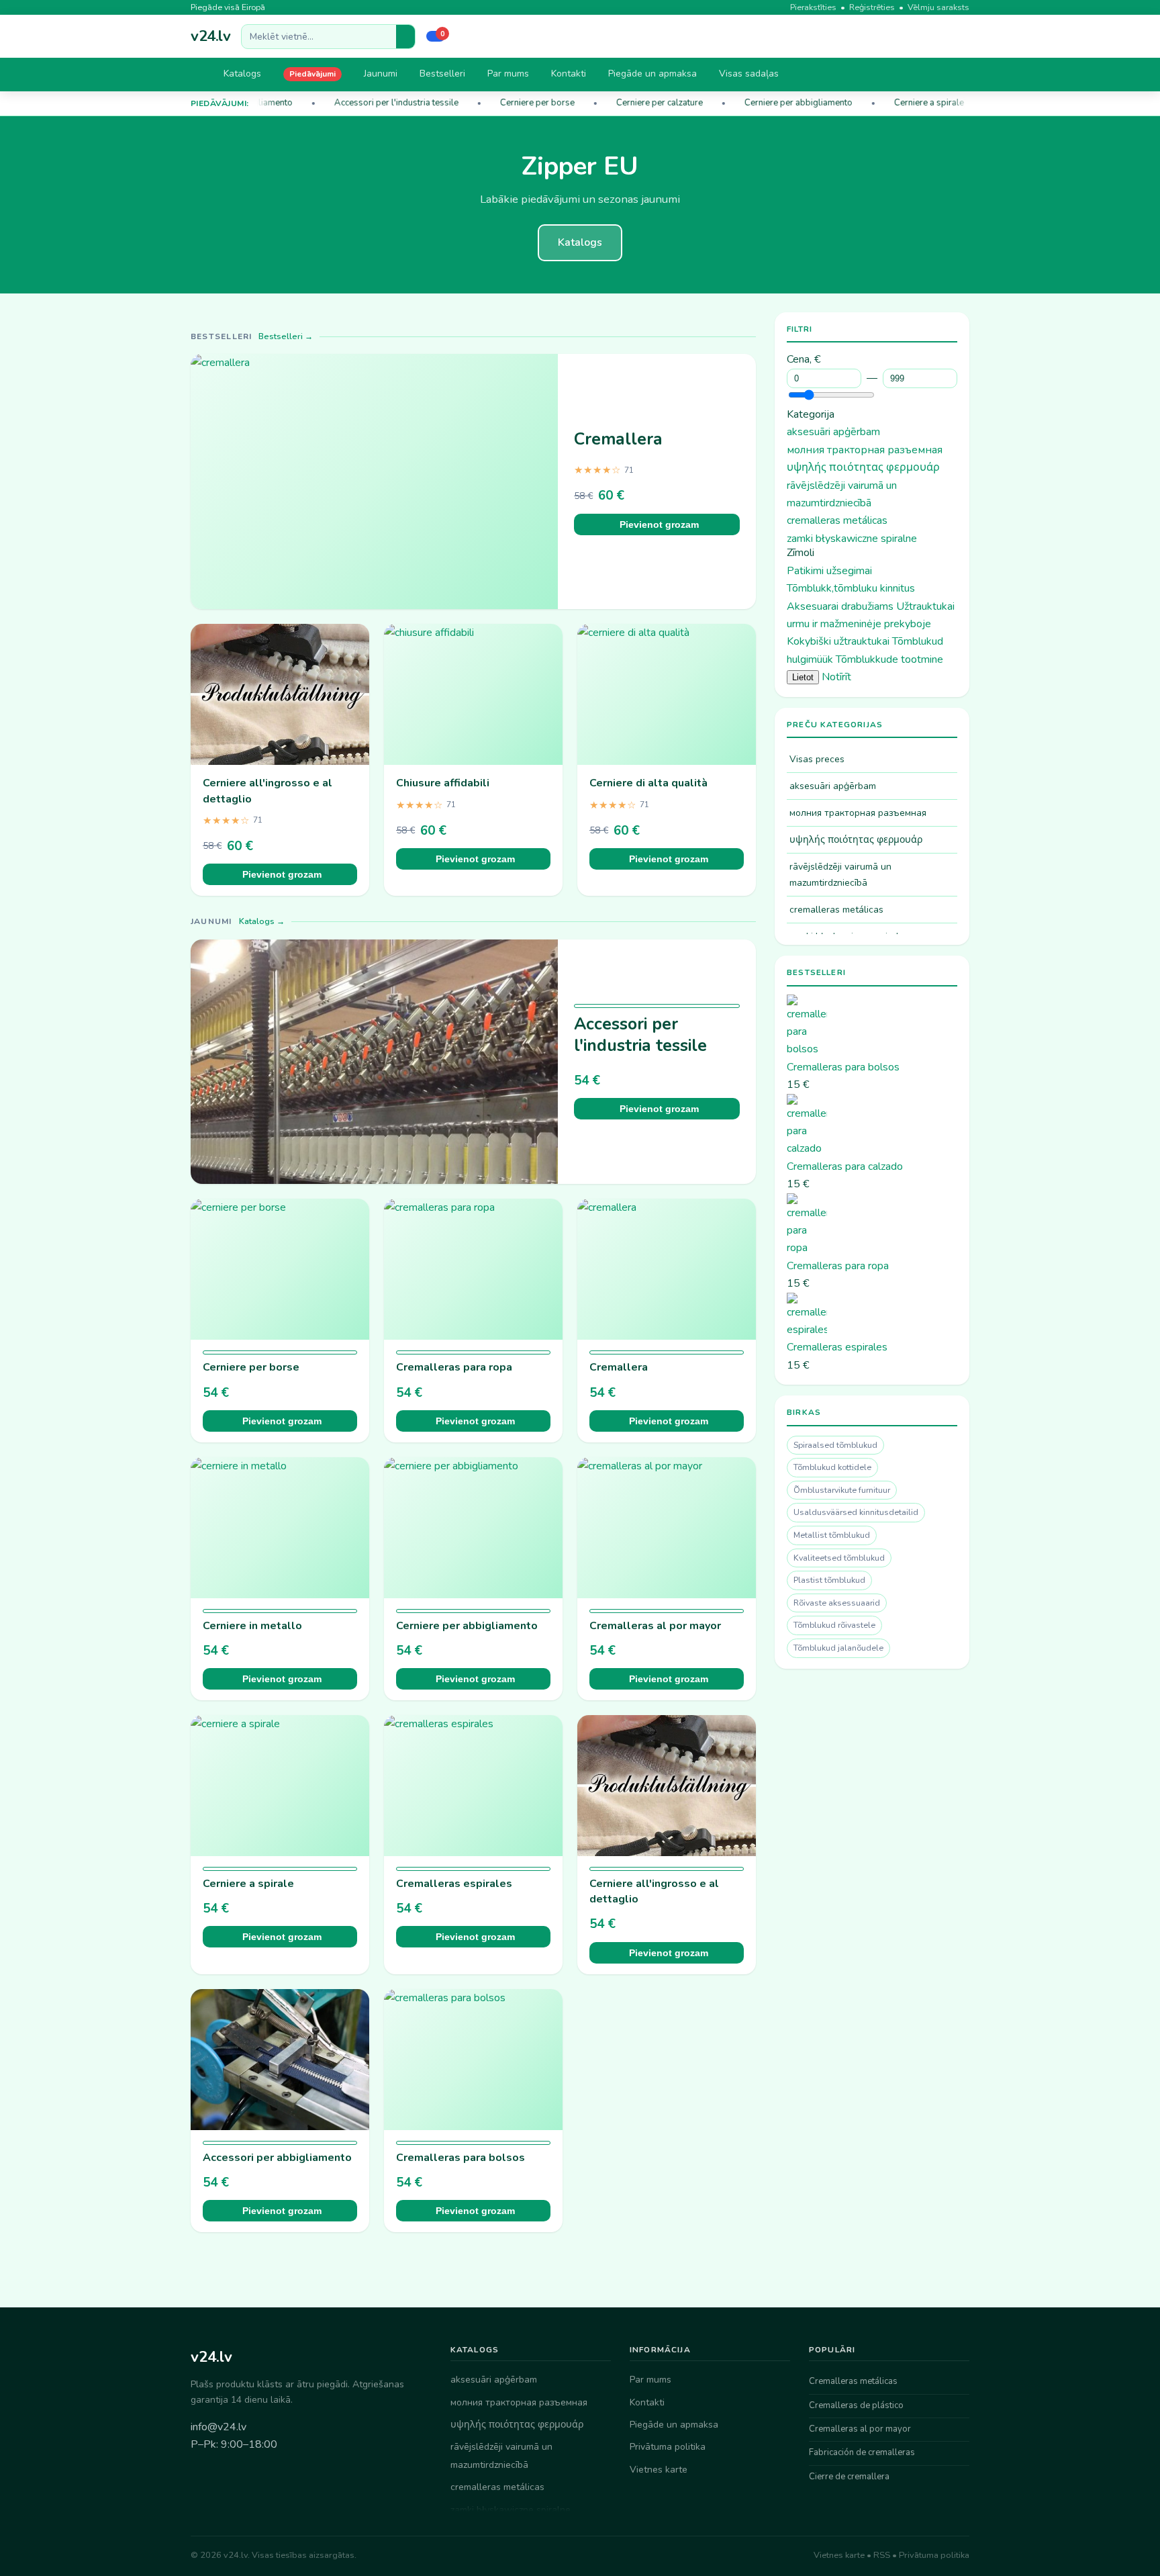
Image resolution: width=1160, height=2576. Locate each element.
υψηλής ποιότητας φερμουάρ (863, 467)
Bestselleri (442, 74)
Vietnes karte (659, 2470)
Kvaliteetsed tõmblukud (839, 1558)
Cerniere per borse (523, 103)
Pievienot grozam (659, 524)
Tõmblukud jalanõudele (838, 1648)
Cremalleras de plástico (856, 2405)
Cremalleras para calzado (845, 1166)
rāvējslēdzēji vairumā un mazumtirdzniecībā (840, 874)
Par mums (508, 74)
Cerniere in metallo (252, 1626)
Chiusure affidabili (443, 783)
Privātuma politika (668, 2447)
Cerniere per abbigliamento (784, 103)
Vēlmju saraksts (938, 7)
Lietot (803, 677)
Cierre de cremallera (849, 2477)
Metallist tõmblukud (832, 1535)
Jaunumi (381, 74)
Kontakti (569, 74)
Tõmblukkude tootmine (889, 659)
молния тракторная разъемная (865, 450)
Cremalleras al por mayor (655, 1626)
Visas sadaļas (749, 74)
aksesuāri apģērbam (833, 432)
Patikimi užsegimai (829, 571)
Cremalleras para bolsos (461, 2158)
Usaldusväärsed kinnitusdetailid (856, 1512)
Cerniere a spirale (915, 103)
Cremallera (618, 439)
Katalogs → (262, 921)
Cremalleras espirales (454, 1884)
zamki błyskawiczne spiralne (852, 539)
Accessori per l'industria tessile (382, 103)
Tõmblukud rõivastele (834, 1625)
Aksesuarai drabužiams (840, 606)
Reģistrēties (872, 7)
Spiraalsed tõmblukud (835, 1445)
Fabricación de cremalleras (862, 2452)
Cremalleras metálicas (853, 2381)
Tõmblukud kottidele (832, 1467)
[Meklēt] (405, 37)
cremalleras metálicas (837, 520)
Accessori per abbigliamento (277, 2158)
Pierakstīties (813, 7)
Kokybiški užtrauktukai (838, 641)
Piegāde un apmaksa (652, 74)
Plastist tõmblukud (829, 1580)
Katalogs (242, 74)
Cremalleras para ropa (454, 1367)
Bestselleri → (286, 336)
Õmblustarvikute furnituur (842, 1490)
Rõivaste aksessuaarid (837, 1603)
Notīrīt (836, 677)
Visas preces (817, 759)
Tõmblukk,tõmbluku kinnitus (851, 588)
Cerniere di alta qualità (648, 783)
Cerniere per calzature (645, 103)
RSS (882, 2555)
